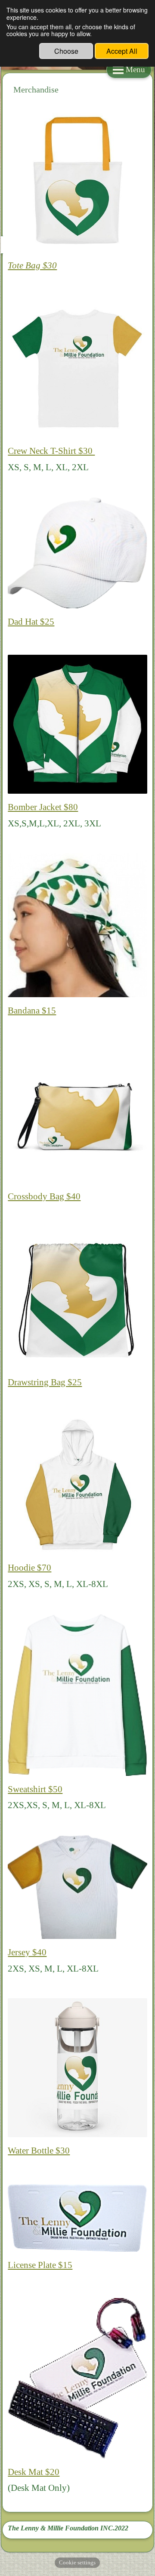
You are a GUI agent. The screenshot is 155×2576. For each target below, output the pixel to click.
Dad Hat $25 (31, 621)
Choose (66, 51)
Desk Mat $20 (34, 2472)
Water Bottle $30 (39, 2150)
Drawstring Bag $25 (45, 1382)
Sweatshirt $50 (35, 1789)
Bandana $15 (32, 1010)
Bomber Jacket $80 (43, 807)
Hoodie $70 (29, 1567)
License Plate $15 (40, 2265)
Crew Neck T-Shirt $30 (51, 451)
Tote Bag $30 (32, 265)
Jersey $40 (27, 1952)
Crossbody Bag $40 (44, 1196)
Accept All (122, 51)
